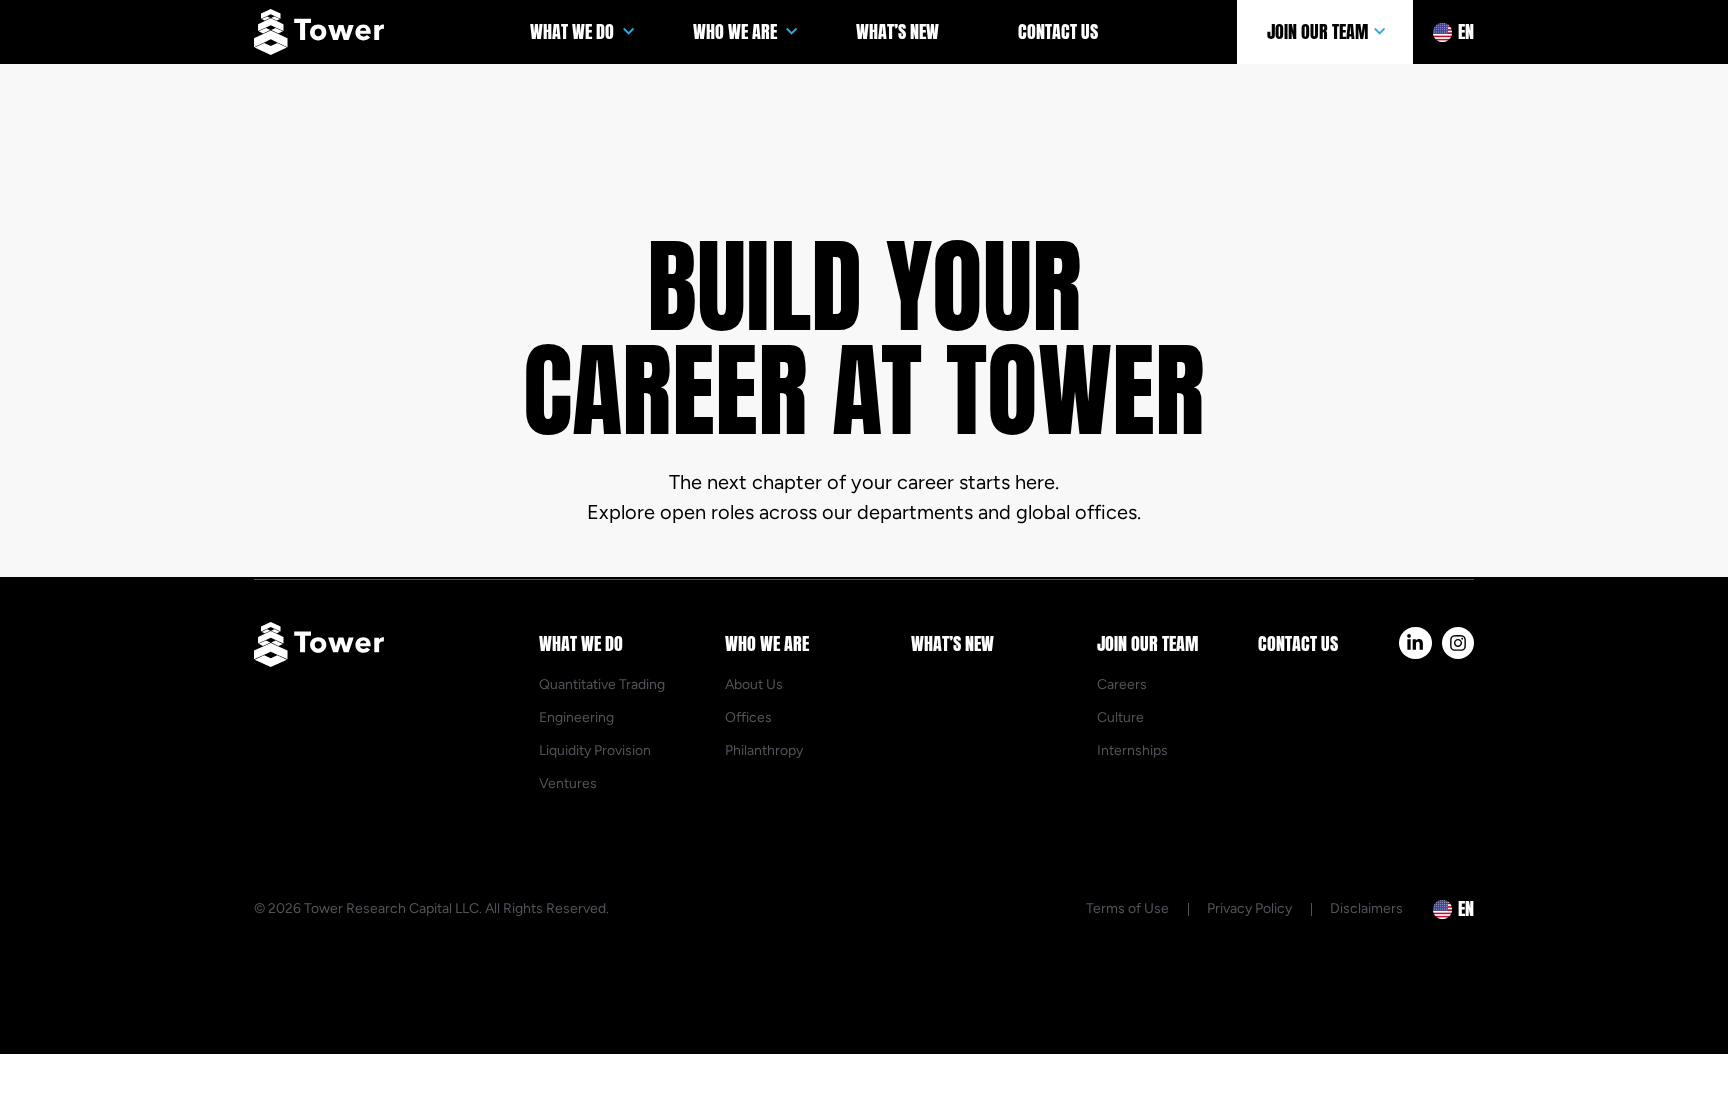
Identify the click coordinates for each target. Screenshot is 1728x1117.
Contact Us (1058, 31)
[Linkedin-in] (1415, 643)
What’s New (897, 31)
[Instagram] (1458, 643)
